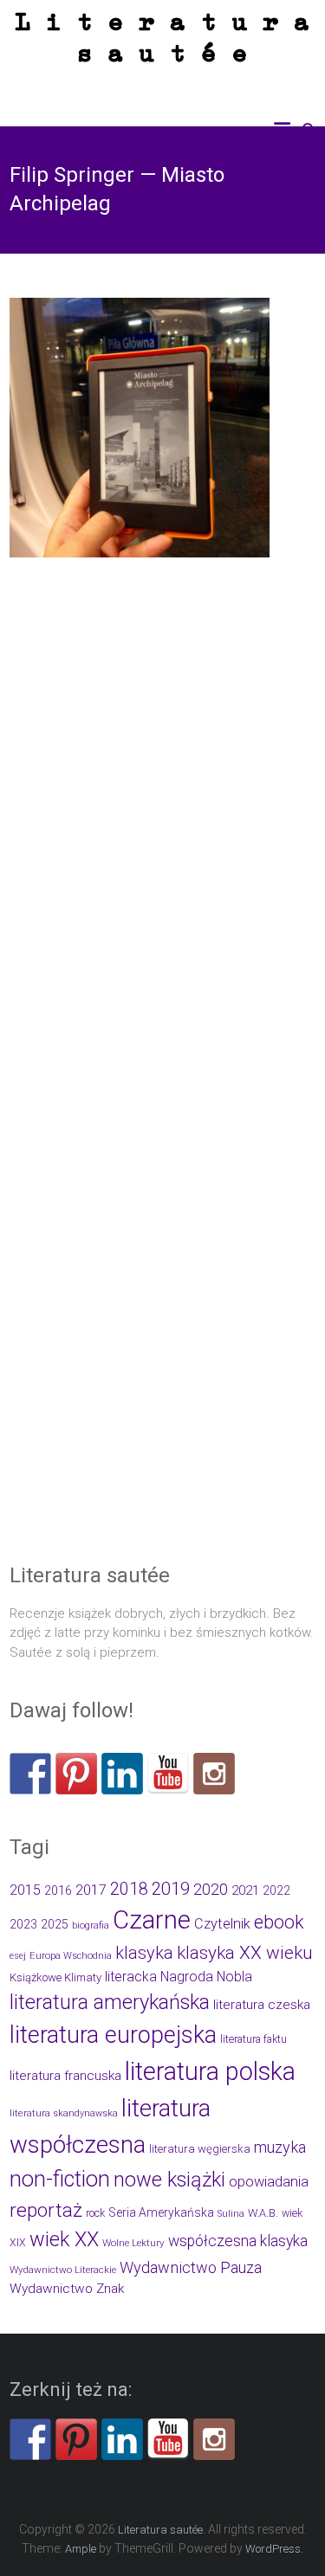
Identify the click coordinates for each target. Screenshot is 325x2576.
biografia (91, 1926)
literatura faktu (253, 2039)
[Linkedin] (122, 1774)
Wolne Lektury (133, 2243)
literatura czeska (262, 2005)
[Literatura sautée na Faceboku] (30, 1774)
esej (18, 1956)
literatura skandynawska (64, 2113)
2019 (171, 1889)
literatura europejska (113, 2035)
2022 (276, 1890)
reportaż (46, 2210)
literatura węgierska (200, 2149)
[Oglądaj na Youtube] (168, 1774)
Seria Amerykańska (161, 2212)
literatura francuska (65, 2076)
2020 (211, 1889)
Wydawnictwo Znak (67, 2289)
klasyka (144, 1953)
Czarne (152, 1920)
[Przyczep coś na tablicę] (76, 1774)
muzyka (280, 2147)
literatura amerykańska (110, 2002)
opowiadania (269, 2182)
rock (95, 2213)
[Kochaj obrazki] (214, 1774)
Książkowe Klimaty (55, 1977)
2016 (58, 1891)
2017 (91, 1890)
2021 (245, 1890)
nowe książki (169, 2180)
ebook (279, 1922)
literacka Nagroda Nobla (179, 1977)
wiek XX (64, 2239)
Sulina (231, 2214)
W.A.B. (263, 2213)
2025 (55, 1924)
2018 (129, 1889)
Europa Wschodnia (71, 1956)
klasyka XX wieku (245, 1953)
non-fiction (60, 2179)
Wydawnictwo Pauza (191, 2267)
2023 (23, 1924)
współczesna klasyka (238, 2241)
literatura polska (210, 2071)
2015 (25, 1890)
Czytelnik (222, 1924)
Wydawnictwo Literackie (63, 2270)
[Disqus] (162, 852)
